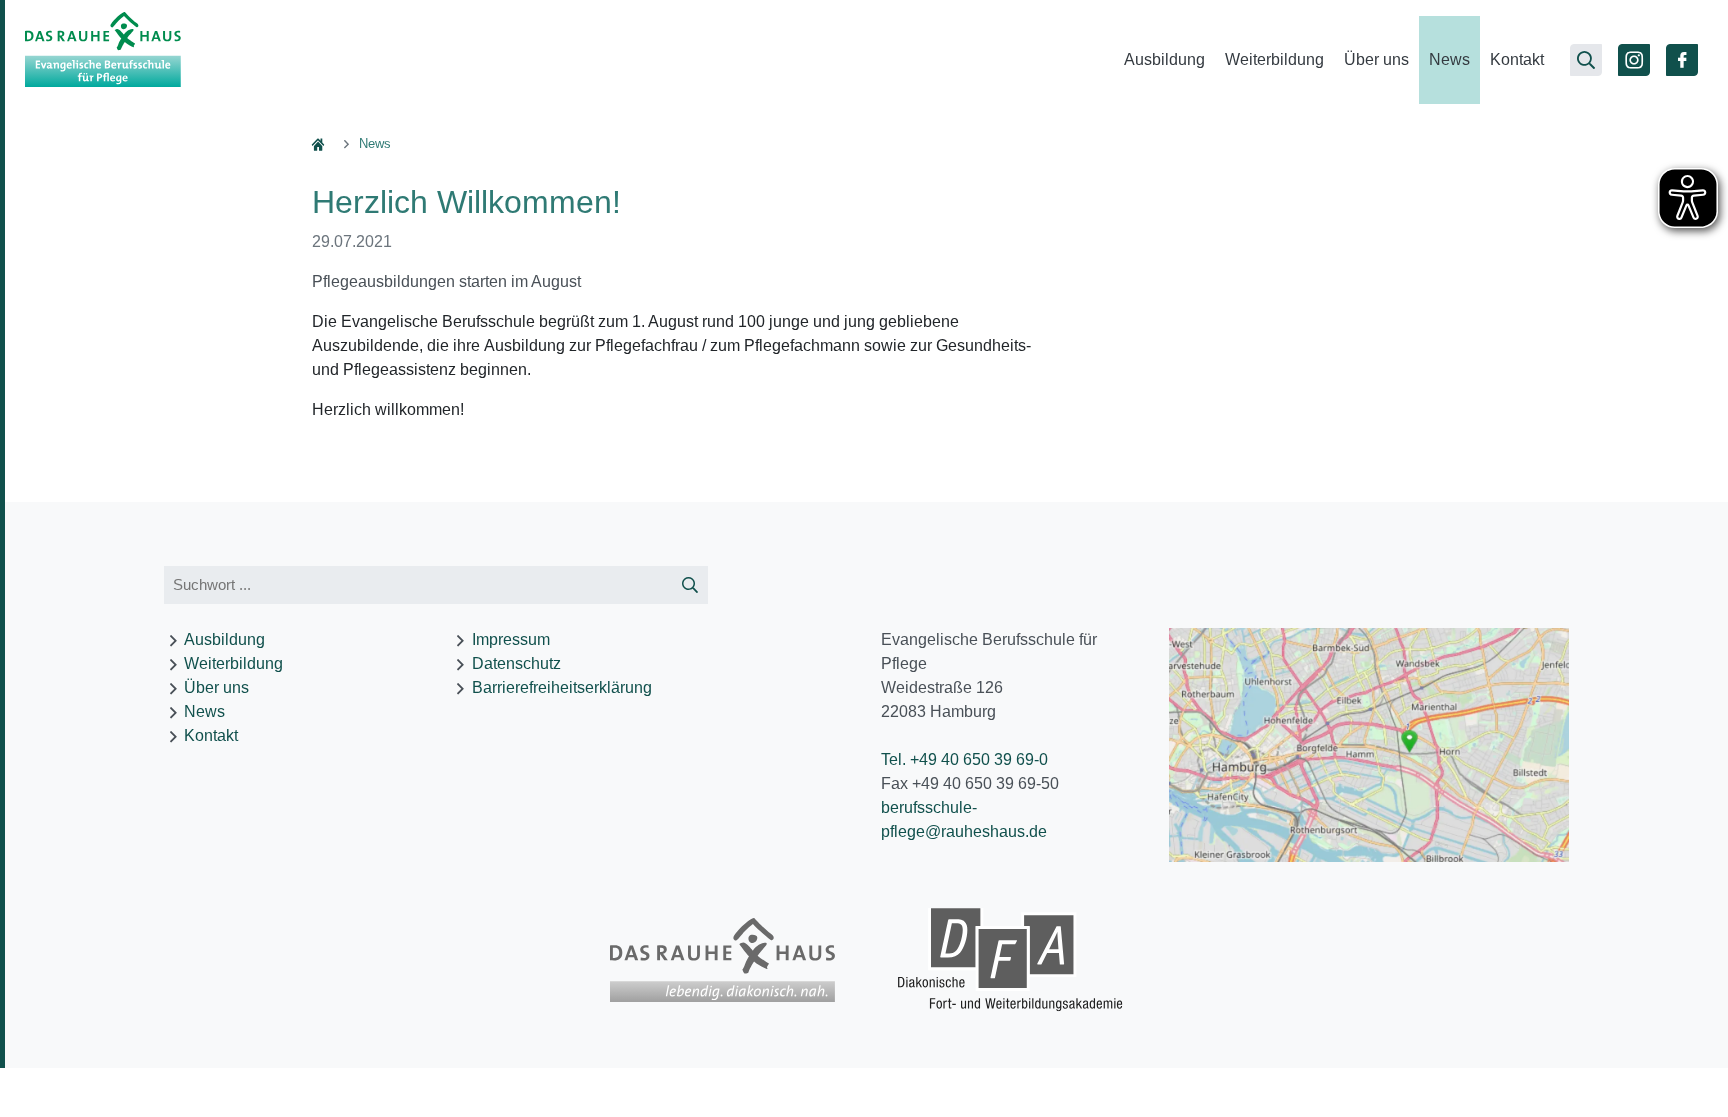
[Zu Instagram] (1634, 60)
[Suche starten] (690, 585)
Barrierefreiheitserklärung (562, 687)
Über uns (1376, 59)
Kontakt (1517, 59)
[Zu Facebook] (1682, 60)
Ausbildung (1164, 59)
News (1449, 59)
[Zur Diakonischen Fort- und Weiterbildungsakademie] (1010, 960)
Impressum (511, 639)
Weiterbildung (1274, 59)
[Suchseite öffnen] (1586, 60)
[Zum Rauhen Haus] (722, 960)
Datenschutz (516, 663)
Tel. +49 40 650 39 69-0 (964, 759)
